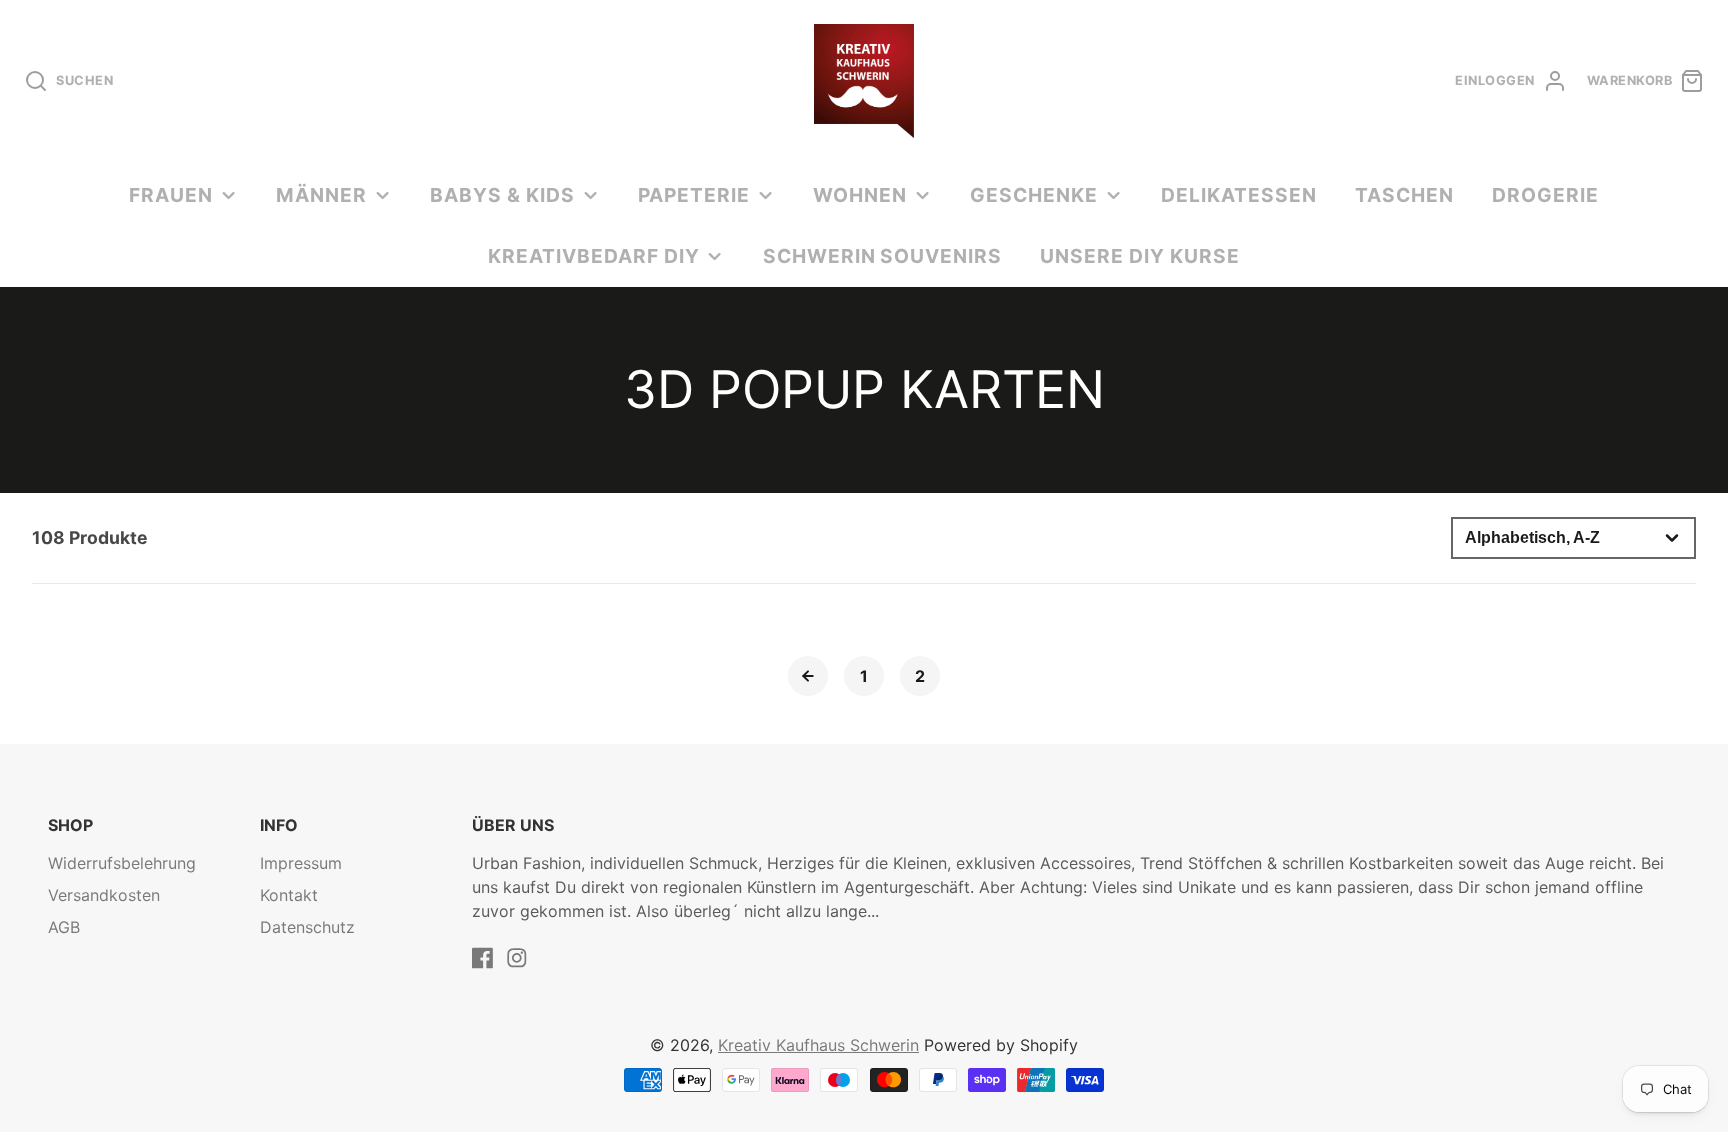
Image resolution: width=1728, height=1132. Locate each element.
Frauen (171, 195)
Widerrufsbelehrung (122, 863)
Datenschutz (307, 927)
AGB (64, 927)
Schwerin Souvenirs (882, 256)
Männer (321, 195)
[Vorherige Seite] (808, 676)
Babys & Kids (502, 195)
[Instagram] (517, 958)
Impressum (301, 863)
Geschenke (1034, 195)
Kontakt (289, 895)
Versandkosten (104, 895)
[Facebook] (483, 958)
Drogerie (1545, 195)
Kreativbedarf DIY (593, 256)
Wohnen (860, 195)
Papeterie (694, 195)
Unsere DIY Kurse (1139, 256)
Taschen (1404, 195)
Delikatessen (1239, 195)
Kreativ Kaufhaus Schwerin (818, 1045)
